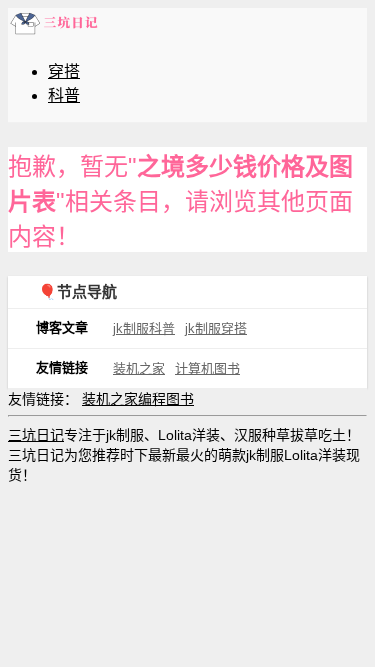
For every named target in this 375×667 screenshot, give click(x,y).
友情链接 (62, 367)
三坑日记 (36, 435)
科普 (64, 95)
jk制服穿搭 (216, 328)
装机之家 (139, 368)
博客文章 (62, 327)
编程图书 (166, 399)
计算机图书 (207, 368)
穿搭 (64, 71)
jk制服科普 (144, 328)
